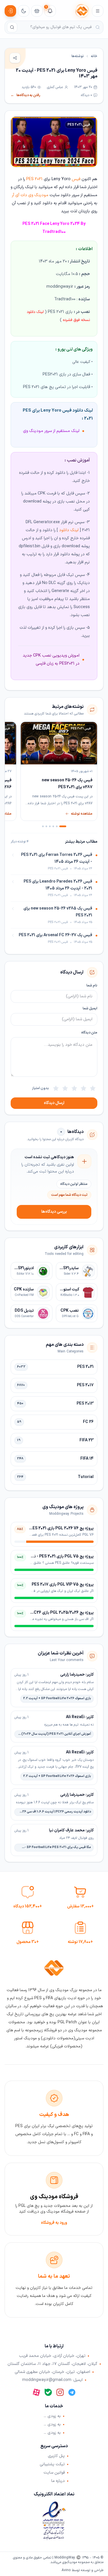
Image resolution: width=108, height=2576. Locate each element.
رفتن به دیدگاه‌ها (25, 95)
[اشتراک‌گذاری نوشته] (15, 58)
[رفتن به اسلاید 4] (50, 826)
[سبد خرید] (37, 11)
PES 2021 (34, 179)
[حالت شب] (24, 11)
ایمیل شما (90, 1008)
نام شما (92, 986)
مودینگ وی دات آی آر (30, 195)
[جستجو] (12, 27)
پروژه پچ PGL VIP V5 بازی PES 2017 (63, 1585)
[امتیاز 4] (65, 1088)
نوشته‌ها (78, 56)
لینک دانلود (69, 530)
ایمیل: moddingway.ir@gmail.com (52, 2380)
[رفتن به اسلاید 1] (63, 826)
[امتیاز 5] (56, 1088)
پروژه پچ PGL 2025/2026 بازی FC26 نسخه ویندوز (51, 1613)
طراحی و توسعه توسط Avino (83, 2570)
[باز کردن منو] (98, 11)
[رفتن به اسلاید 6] (43, 826)
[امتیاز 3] (74, 1088)
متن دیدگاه (89, 1033)
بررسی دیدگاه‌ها (54, 1212)
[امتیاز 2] (84, 1088)
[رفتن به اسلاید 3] (53, 826)
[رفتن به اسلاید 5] (46, 826)
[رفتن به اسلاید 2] (57, 826)
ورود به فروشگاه (54, 2223)
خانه (94, 56)
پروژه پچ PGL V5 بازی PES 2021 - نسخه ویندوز (54, 1556)
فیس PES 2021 (79, 125)
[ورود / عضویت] (10, 11)
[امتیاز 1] (93, 1088)
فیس (76, 179)
